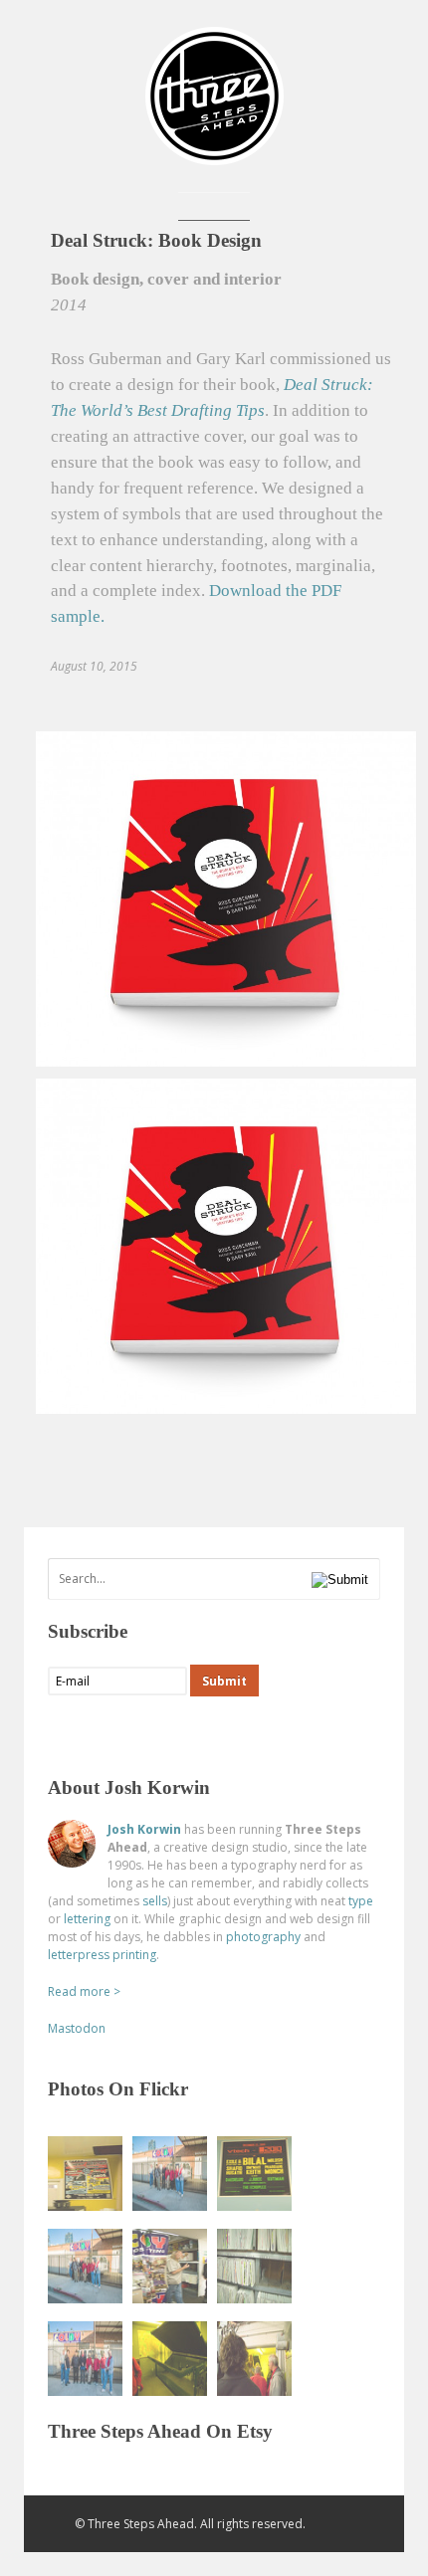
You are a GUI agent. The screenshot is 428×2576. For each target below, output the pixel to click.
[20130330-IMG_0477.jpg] (170, 2266)
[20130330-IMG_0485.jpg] (85, 2359)
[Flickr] (142, 1732)
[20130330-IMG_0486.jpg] (85, 2266)
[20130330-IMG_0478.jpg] (254, 2266)
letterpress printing (102, 1955)
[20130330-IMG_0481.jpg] (85, 2174)
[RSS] (64, 1732)
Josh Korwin (144, 1829)
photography (263, 1937)
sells (155, 1901)
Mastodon (77, 2028)
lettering (87, 1919)
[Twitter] (103, 1732)
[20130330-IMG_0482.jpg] (254, 2174)
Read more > (84, 1991)
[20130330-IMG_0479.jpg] (254, 2359)
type (361, 1901)
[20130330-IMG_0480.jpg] (170, 2359)
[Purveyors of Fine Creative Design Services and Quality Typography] (214, 156)
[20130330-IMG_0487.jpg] (170, 2174)
